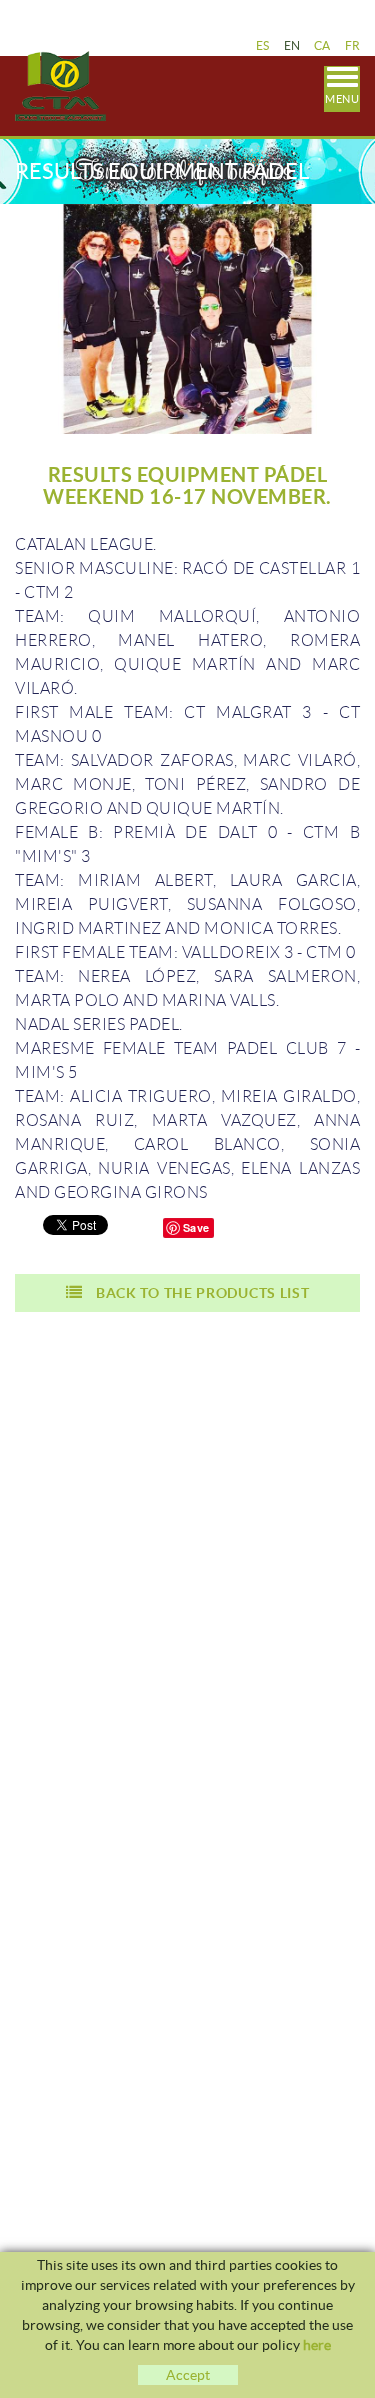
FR (353, 45)
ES (263, 45)
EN (292, 45)
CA (322, 45)
